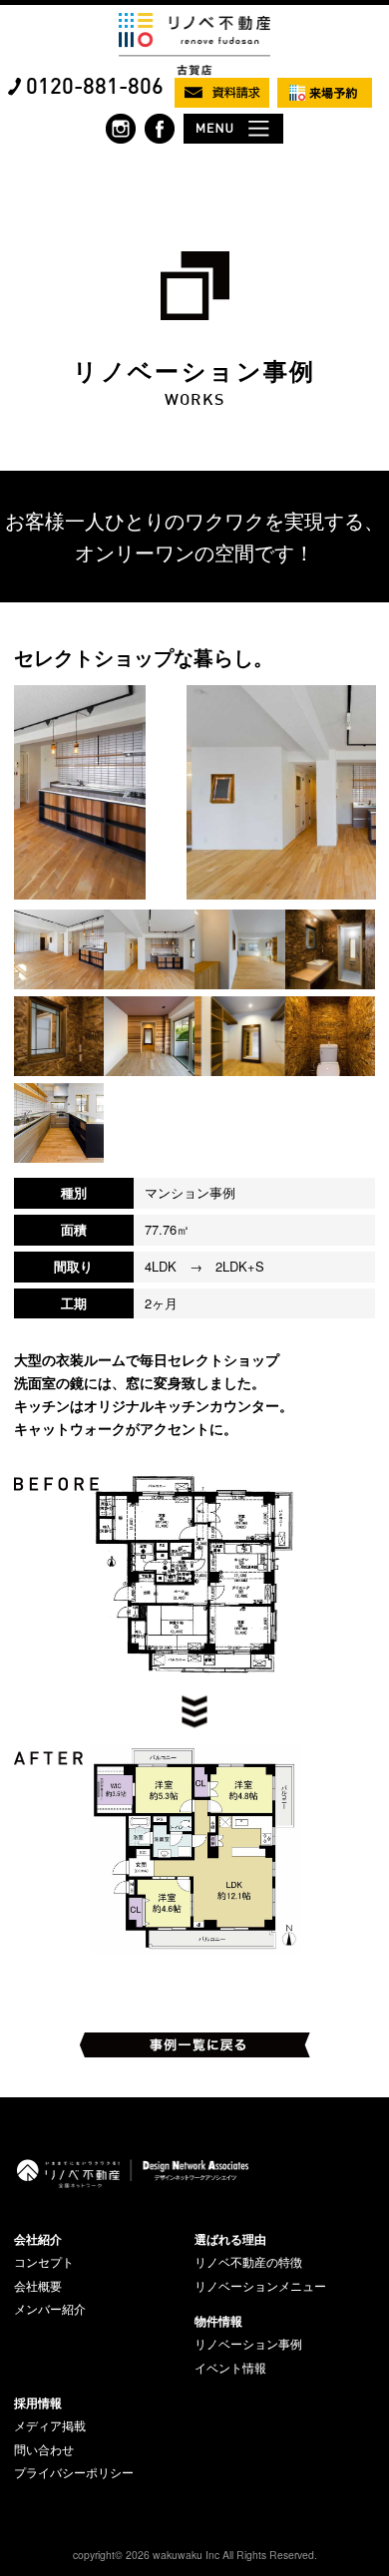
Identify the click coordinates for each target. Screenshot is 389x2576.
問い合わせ (44, 2449)
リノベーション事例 (248, 2344)
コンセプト (44, 2262)
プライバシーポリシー (74, 2472)
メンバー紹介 (50, 2309)
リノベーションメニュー (260, 2286)
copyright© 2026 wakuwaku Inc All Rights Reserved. (195, 2555)
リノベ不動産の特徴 (248, 2262)
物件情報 (218, 2321)
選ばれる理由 (230, 2239)
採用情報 (38, 2402)
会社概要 (38, 2286)
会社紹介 (38, 2239)
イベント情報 (230, 2368)
